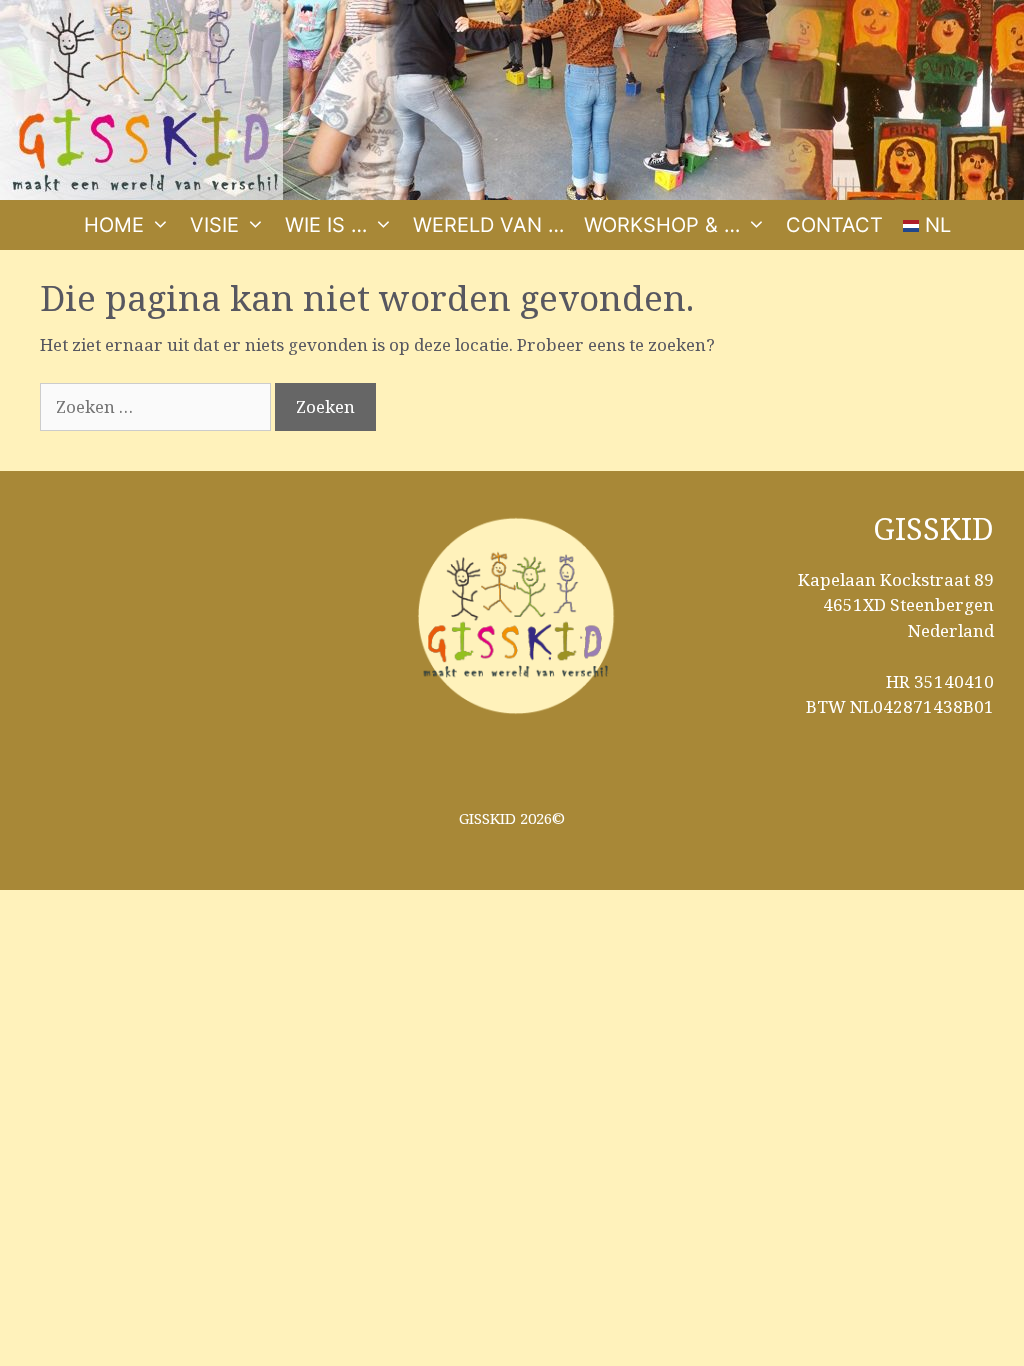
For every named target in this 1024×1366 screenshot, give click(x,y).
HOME (114, 225)
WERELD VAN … (488, 225)
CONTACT (834, 225)
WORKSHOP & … (662, 225)
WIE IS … (326, 225)
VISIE (214, 225)
